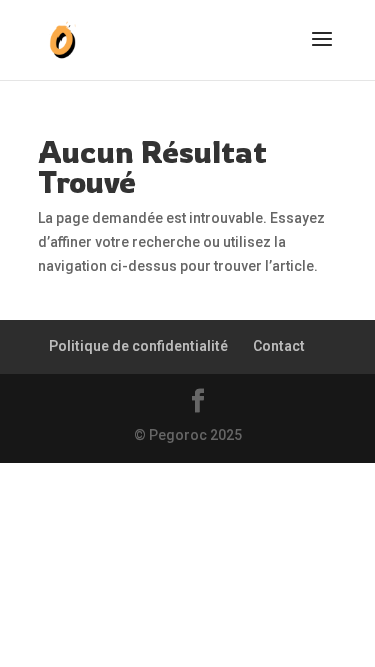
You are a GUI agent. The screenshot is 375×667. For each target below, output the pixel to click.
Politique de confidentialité (138, 346)
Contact (279, 346)
